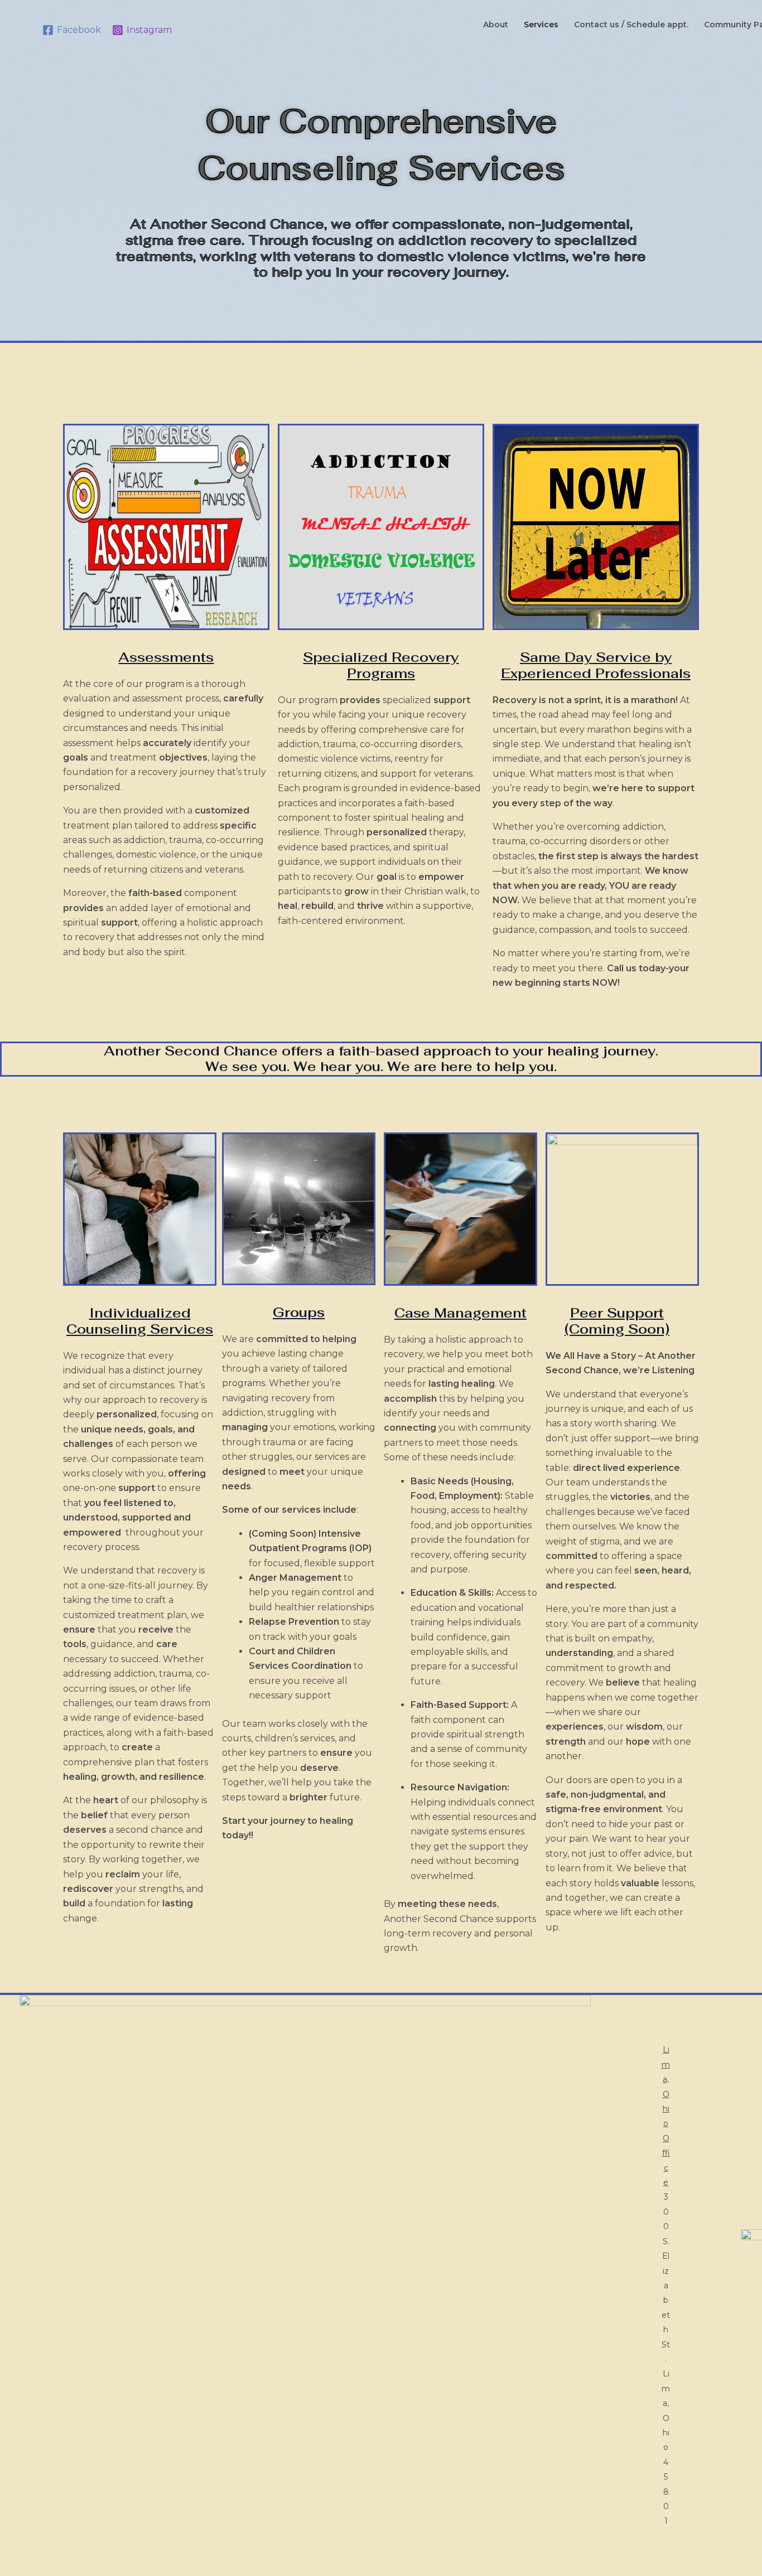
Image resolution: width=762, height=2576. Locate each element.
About (496, 25)
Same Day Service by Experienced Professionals (596, 665)
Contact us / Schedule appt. (631, 25)
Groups (299, 1312)
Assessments (166, 657)
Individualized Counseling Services (140, 1321)
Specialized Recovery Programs (381, 665)
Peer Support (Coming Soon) (617, 1321)
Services (541, 25)
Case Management (460, 1313)
